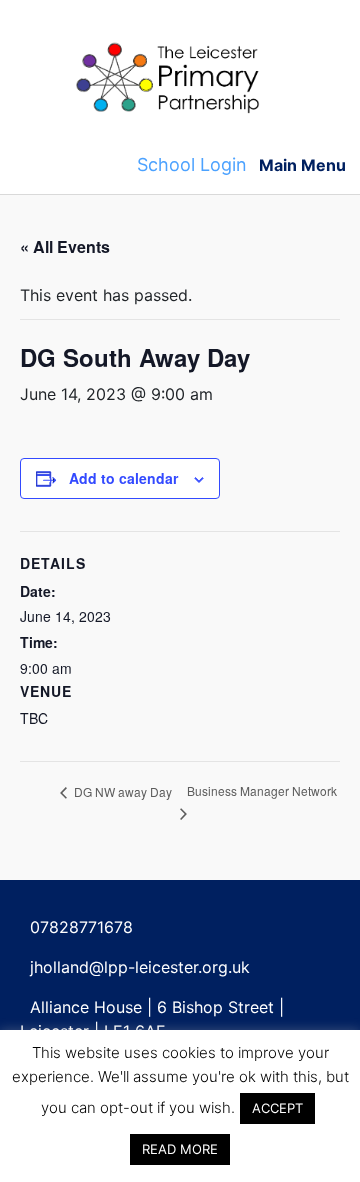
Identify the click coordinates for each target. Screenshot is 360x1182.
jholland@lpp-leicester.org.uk (140, 967)
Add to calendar (123, 478)
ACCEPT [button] (277, 1108)
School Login (192, 164)
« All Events (65, 246)
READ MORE (180, 1149)
